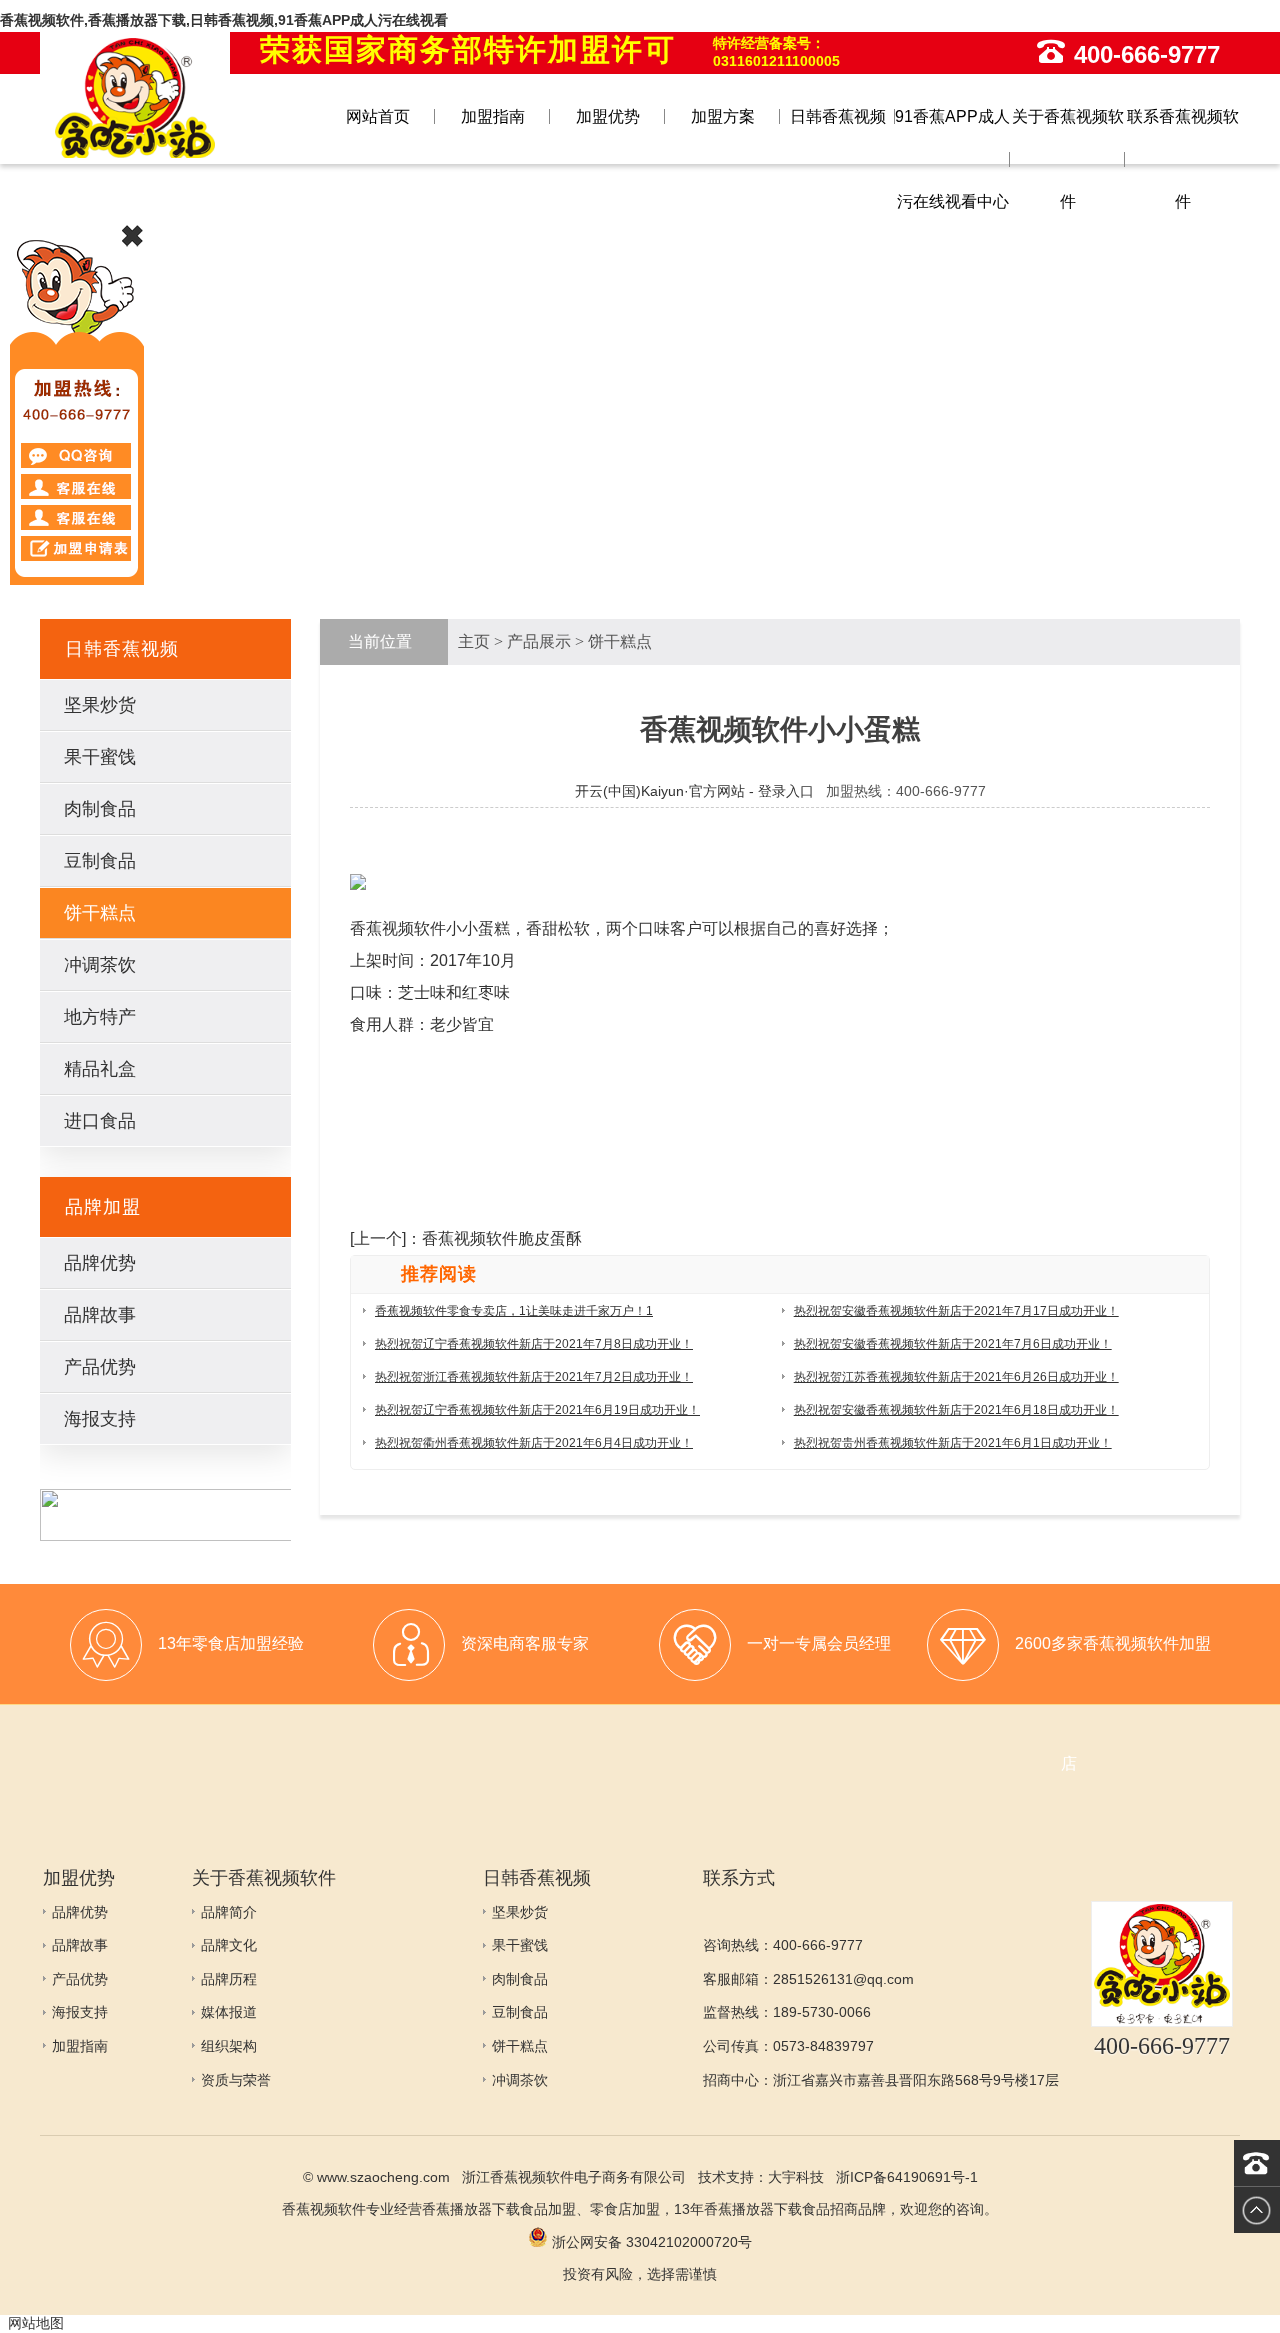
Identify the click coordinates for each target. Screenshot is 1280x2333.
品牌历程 (229, 1979)
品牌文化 (229, 1945)
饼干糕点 (100, 913)
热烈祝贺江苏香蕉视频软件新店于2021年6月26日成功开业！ (956, 1377)
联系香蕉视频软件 (1183, 159)
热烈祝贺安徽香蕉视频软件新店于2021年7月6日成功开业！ (953, 1344)
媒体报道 (229, 2012)
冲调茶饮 (100, 965)
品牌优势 (100, 1263)
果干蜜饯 (100, 757)
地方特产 (100, 1017)
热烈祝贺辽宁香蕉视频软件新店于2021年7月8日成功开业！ (534, 1344)
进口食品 (100, 1121)
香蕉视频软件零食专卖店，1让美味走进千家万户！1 (514, 1311)
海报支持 (100, 1419)
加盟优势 (608, 116)
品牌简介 (229, 1912)
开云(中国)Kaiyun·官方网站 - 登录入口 (694, 791)
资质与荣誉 (236, 2080)
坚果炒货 (100, 705)
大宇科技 (796, 2177)
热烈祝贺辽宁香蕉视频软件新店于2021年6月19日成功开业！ (537, 1410)
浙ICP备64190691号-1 (907, 2177)
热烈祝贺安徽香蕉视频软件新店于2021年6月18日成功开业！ (956, 1410)
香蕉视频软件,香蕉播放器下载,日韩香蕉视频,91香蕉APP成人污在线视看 (224, 20)
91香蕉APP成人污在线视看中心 (952, 159)
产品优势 (100, 1367)
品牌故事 (100, 1315)
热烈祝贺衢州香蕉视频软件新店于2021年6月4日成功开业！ (534, 1443)
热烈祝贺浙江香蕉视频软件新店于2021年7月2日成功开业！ (534, 1377)
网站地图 (36, 2323)
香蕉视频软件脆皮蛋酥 (502, 1238)
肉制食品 (100, 809)
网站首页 (378, 116)
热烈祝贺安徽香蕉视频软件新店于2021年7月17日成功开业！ (956, 1311)
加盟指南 (493, 116)
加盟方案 (723, 116)
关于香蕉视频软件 (1068, 159)
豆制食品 (100, 861)
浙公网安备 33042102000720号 (650, 2242)
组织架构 (229, 2046)
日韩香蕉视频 (838, 116)
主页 (474, 641)
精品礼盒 (100, 1069)
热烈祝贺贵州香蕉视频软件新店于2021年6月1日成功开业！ (953, 1443)
